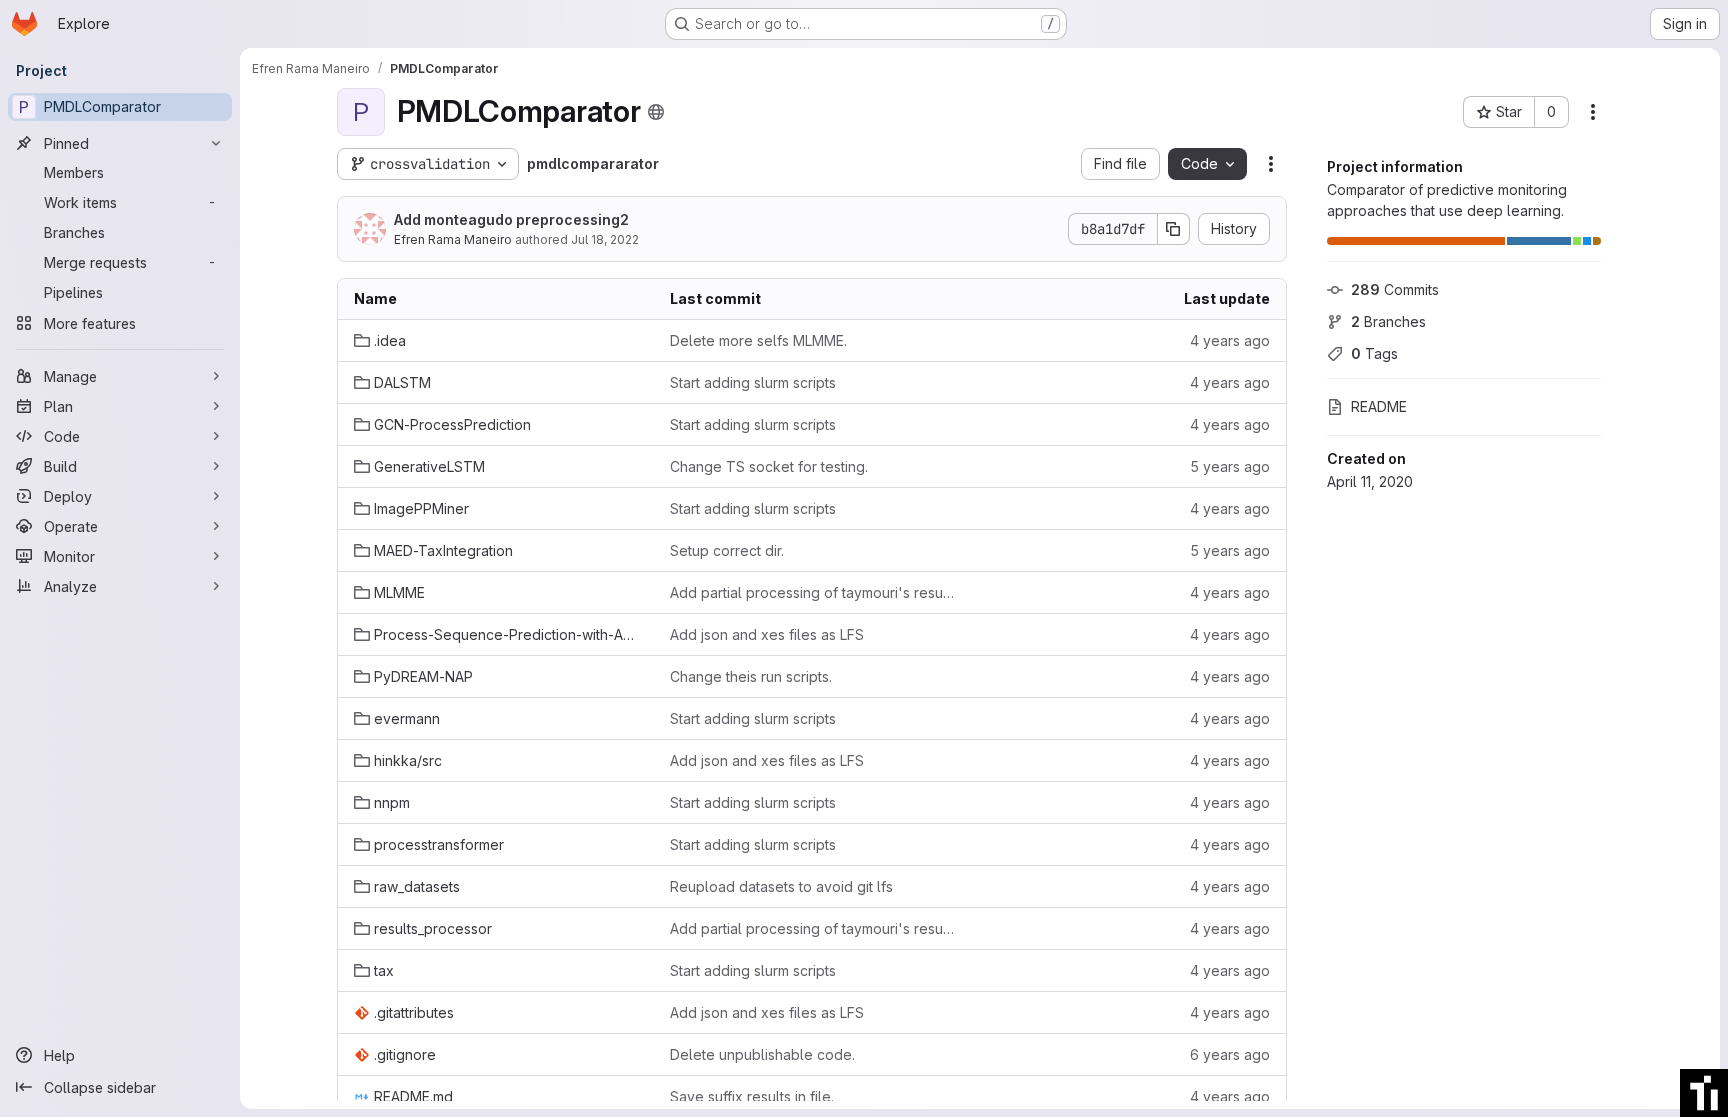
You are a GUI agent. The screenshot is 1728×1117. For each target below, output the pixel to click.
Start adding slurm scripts (753, 382)
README (1379, 406)
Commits (1395, 289)
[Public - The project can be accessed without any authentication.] (656, 112)
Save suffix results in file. (752, 1096)
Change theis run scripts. (751, 676)
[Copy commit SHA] (1174, 229)
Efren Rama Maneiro (453, 239)
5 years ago (1230, 466)
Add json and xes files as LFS (767, 634)
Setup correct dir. (727, 550)
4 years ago (1230, 340)
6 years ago (1230, 1054)
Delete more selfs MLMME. (758, 340)
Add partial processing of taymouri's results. (812, 592)
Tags (1374, 353)
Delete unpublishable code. (762, 1054)
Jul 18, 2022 (605, 239)
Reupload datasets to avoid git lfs (781, 886)
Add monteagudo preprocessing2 (511, 219)
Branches (1388, 321)
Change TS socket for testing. (769, 466)
